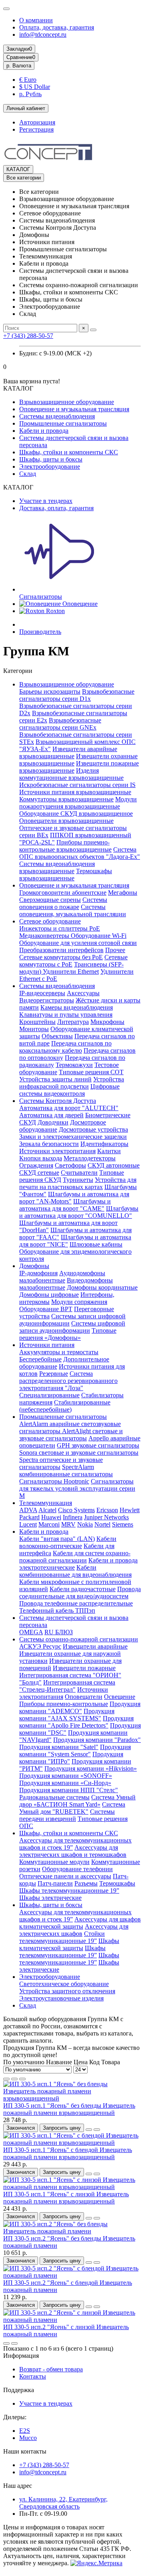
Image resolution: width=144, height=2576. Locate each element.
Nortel (102, 1524)
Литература (73, 1022)
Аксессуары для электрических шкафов (74, 1930)
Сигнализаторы (41, 597)
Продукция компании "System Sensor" (75, 1751)
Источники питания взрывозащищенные (75, 792)
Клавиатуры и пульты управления (66, 1015)
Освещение (120, 1697)
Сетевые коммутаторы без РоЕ (61, 957)
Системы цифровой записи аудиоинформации (72, 1327)
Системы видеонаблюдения (57, 416)
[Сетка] (6, 2079)
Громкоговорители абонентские (63, 893)
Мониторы (34, 1029)
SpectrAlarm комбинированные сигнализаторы (66, 1470)
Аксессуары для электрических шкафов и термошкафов (73, 1851)
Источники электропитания (57, 1151)
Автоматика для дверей (51, 1115)
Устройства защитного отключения (67, 1991)
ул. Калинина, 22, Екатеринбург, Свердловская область (63, 2503)
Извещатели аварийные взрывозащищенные (68, 752)
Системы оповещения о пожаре (63, 903)
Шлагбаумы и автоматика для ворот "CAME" (65, 1205)
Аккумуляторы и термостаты (59, 1352)
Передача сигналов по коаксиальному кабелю (65, 1047)
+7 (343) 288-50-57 (28, 336)
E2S (25, 2431)
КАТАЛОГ (18, 169)
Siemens (123, 1524)
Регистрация (36, 129)
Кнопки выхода (41, 1158)
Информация (21, 2356)
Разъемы (86, 1883)
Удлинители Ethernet (71, 971)
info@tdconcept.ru (43, 35)
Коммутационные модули (54, 1862)
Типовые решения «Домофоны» (68, 1334)
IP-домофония (38, 1273)
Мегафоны (123, 893)
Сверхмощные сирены (50, 900)
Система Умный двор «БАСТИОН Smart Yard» (77, 1801)
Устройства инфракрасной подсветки (72, 1083)
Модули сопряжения (79, 1302)
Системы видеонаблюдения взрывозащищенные (57, 867)
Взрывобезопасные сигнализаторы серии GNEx (60, 724)
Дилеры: (15, 2417)
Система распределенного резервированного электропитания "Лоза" (68, 1381)
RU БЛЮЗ (59, 1632)
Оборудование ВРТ (46, 1309)
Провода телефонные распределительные (76, 1603)
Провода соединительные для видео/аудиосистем (80, 1593)
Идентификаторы (104, 1144)
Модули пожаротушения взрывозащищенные (78, 803)
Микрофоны (107, 1022)
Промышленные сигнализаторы (63, 423)
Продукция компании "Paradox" (97, 1740)
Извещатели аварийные (95, 1646)
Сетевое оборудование (50, 921)
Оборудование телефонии (77, 1869)
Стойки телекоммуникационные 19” (62, 1937)
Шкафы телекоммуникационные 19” (69, 1891)
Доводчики (53, 1122)
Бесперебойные (40, 1359)
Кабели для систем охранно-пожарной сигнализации (75, 1557)
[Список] (14, 2079)
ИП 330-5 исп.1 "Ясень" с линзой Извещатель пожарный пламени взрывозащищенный (66, 2198)
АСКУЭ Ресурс (40, 1646)
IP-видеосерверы (42, 993)
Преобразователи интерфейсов (61, 950)
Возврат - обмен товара (51, 2369)
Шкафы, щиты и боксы (51, 459)
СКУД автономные (114, 1165)
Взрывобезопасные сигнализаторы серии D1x (77, 695)
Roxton (55, 611)
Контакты (33, 2376)
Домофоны (34, 1266)
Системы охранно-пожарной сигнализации (79, 1639)
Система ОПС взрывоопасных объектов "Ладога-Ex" (80, 853)
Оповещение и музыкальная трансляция (74, 409)
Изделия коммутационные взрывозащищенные (71, 774)
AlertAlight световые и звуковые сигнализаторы (71, 1435)
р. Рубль (30, 94)
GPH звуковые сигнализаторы (98, 1445)
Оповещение (79, 604)
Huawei (51, 1517)
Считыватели (79, 1173)
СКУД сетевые (39, 1173)
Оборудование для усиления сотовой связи (78, 943)
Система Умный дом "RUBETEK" (72, 1808)
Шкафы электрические (50, 1898)
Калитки (109, 1151)
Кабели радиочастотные (83, 1589)
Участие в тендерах (46, 501)
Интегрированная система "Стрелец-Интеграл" (67, 1686)
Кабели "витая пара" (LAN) (57, 1539)
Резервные (54, 1374)
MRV (68, 1524)
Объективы (57, 1036)
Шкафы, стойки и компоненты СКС (69, 452)
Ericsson (107, 1510)
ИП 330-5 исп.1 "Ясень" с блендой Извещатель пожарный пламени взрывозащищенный (68, 2153)
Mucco (28, 2438)
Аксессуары (83, 993)
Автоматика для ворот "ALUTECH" (69, 1108)
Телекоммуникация (46, 1503)
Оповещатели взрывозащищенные (66, 821)
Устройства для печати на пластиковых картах (78, 1183)
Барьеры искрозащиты (50, 691)
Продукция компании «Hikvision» (91, 1768)
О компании (36, 20)
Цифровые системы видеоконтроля (69, 1090)
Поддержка (19, 2390)
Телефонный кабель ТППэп (57, 1610)
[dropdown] (6, 9)
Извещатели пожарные (84, 1668)
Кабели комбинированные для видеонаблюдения (75, 1571)
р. (19, 66)
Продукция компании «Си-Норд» (65, 1783)
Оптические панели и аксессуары (65, 1876)
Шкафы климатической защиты (69, 1944)
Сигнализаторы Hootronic (54, 1481)
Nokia (85, 1524)
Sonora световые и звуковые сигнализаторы (79, 1453)
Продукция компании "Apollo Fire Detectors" (76, 1722)
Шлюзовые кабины (96, 1244)
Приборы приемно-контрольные (64, 1704)
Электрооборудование (50, 466)
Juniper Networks (106, 1517)
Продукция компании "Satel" (59, 1747)
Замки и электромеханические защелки (73, 1137)
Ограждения (36, 1165)
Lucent (28, 1524)
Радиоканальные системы (54, 1797)
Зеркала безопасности (49, 1144)
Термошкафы (117, 1883)
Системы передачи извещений (67, 1815)
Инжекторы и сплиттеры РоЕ (60, 928)
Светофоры (70, 1165)
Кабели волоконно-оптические (68, 1542)
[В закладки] (89, 2130)
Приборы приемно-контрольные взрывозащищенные (65, 846)
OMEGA (31, 1632)
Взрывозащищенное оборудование (67, 402)
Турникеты (78, 1180)
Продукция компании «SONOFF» (66, 1776)
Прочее (115, 950)
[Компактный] (22, 2079)
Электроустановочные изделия (61, 1998)
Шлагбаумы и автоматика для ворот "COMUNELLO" (79, 1212)
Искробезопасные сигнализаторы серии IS (77, 785)
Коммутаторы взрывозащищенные (66, 799)
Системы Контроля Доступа (58, 1101)
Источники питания (47, 1345)
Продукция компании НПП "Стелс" (69, 1790)
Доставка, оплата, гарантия (56, 508)
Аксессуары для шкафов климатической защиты (80, 1923)
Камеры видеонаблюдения (77, 1007)
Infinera (73, 1517)
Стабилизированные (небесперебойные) (65, 1406)
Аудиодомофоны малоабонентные (62, 1277)
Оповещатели (84, 1697)
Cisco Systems (76, 1510)
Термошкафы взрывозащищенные (66, 875)
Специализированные (49, 1395)
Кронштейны (37, 1022)
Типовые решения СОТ (91, 1072)
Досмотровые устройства (93, 1129)
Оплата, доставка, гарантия (57, 27)
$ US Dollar (35, 87)
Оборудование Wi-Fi (99, 936)
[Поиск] (93, 330)
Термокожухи (74, 1065)
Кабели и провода (44, 431)
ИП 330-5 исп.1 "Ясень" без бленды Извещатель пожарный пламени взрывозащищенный (69, 2109)
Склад (28, 474)
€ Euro (28, 80)
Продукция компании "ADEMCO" (80, 1707)
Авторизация (37, 122)
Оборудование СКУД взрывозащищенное (76, 814)
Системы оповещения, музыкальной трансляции (73, 910)
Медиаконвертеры (45, 936)
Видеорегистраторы (47, 1000)
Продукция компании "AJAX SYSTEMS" (67, 1715)
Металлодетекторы (90, 1158)
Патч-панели (55, 1883)
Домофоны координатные (102, 1287)
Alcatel (47, 1510)
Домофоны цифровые (49, 1295)
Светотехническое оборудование (64, 1984)
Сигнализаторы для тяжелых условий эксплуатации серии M (77, 1488)
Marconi (49, 1524)
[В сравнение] (97, 2130)
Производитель (40, 632)
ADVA (28, 1510)
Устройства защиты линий (55, 1079)
